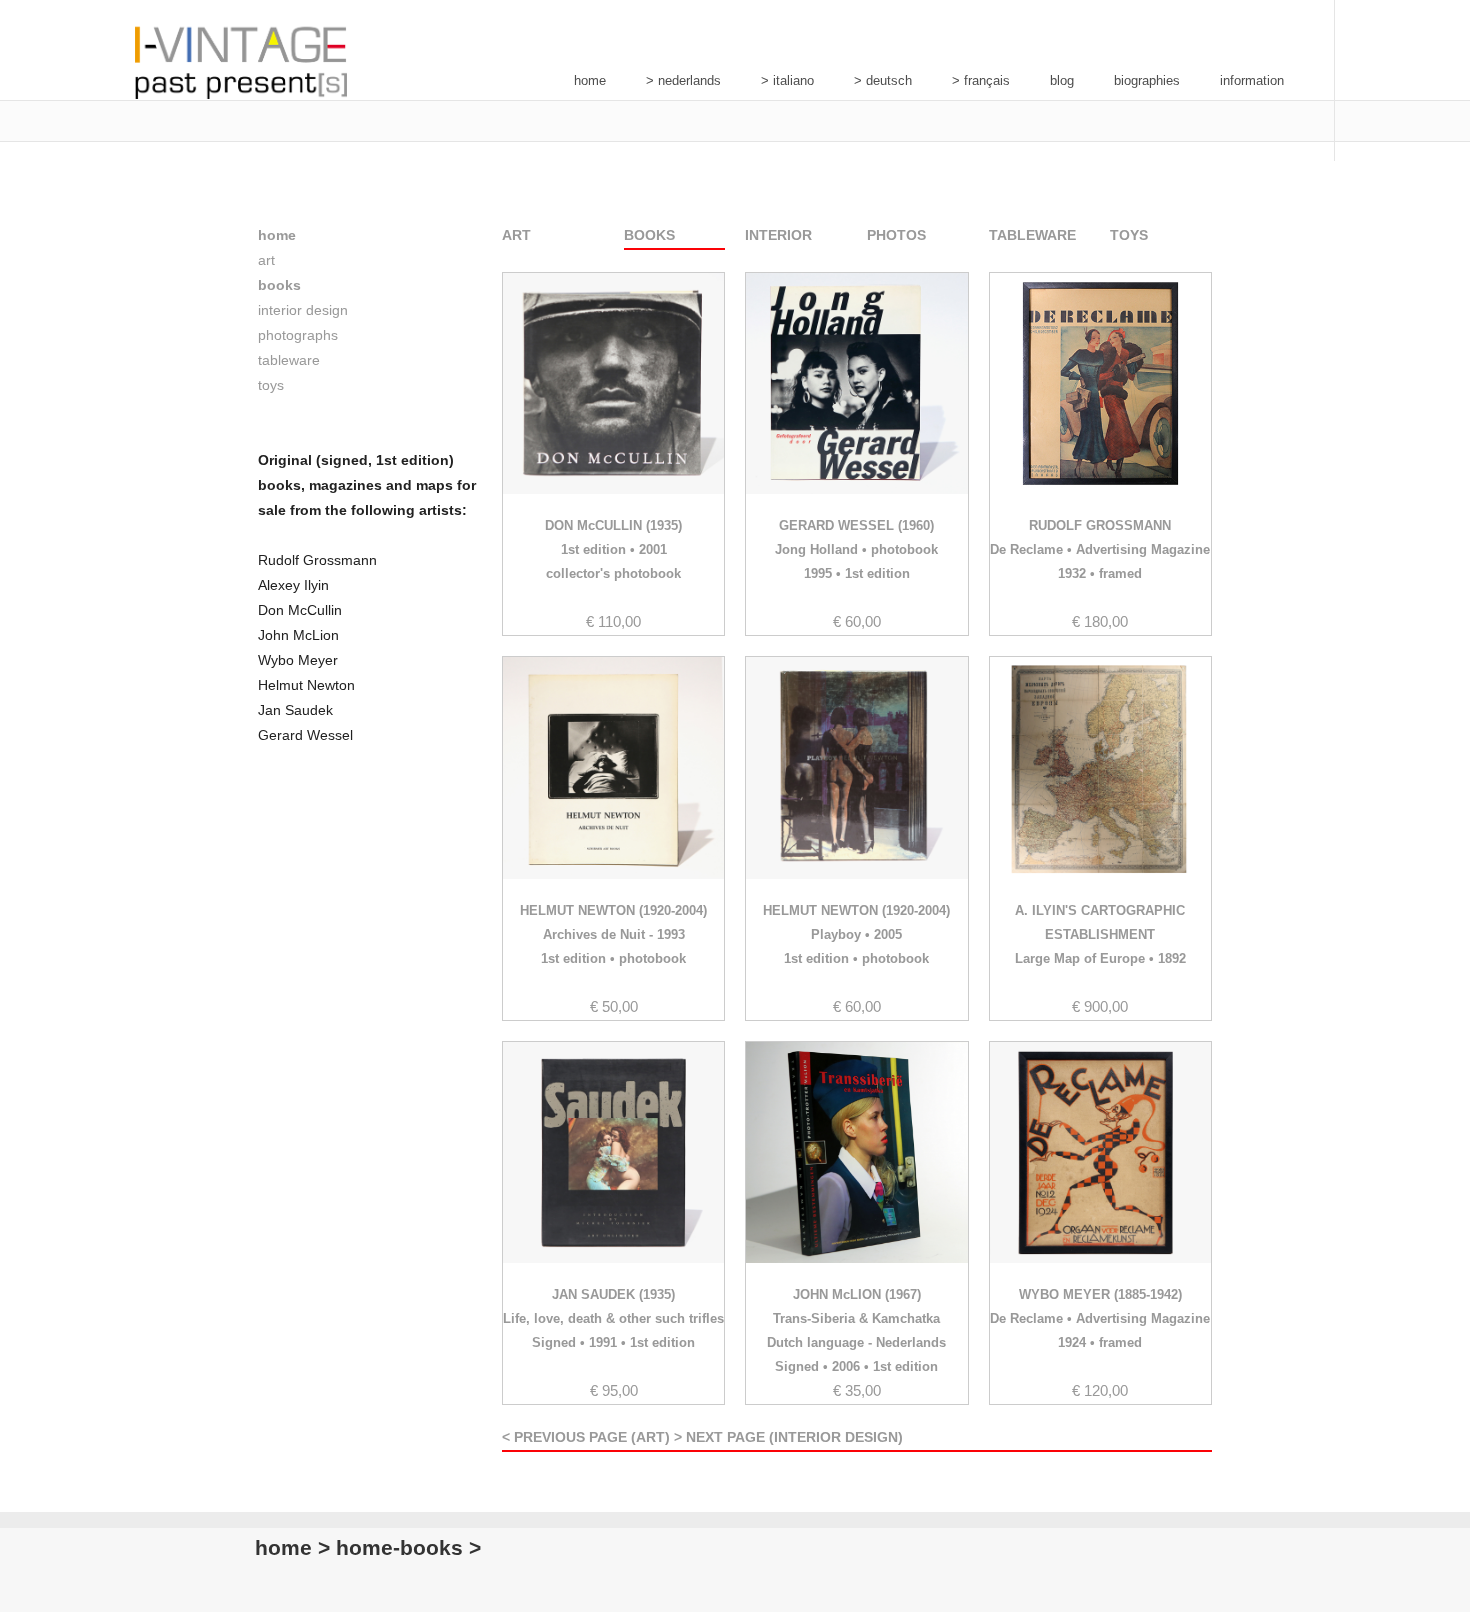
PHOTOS (896, 235)
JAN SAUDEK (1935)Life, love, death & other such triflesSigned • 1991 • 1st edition (613, 1318)
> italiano (787, 80)
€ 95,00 (614, 1390)
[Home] (241, 51)
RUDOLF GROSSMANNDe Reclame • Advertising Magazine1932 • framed (1100, 549)
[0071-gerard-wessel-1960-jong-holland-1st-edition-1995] (856, 383)
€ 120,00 (1100, 1390)
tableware (289, 360)
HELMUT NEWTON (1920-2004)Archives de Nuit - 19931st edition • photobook (613, 934)
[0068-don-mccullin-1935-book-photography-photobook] (613, 383)
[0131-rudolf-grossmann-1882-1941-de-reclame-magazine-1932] (1100, 383)
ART (516, 235)
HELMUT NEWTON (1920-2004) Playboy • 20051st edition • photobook (856, 934)
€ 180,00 (1100, 621)
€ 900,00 (1100, 1006)
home (590, 80)
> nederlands (683, 80)
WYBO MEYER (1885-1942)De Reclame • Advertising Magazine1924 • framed (1100, 1318)
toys (271, 385)
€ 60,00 (857, 621)
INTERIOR (778, 235)
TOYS (1129, 235)
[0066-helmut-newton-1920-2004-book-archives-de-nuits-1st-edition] (613, 767)
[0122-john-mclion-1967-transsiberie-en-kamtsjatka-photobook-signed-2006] (856, 1152)
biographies (1147, 80)
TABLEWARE (1032, 235)
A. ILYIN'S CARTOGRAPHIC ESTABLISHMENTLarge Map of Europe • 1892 (1100, 934)
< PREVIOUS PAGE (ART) (586, 1437)
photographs (298, 335)
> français (981, 80)
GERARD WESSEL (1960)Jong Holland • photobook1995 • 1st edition (856, 549)
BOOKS (649, 235)
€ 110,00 (613, 621)
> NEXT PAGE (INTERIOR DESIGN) (788, 1437)
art (266, 260)
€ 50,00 (614, 1006)
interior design (303, 310)
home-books (399, 1547)
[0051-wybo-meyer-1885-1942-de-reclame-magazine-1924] (1100, 1152)
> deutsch (883, 80)
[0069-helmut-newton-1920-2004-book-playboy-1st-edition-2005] (856, 767)
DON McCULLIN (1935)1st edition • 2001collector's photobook (613, 549)
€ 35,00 (857, 1390)
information (1252, 80)
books (279, 285)
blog (1062, 80)
